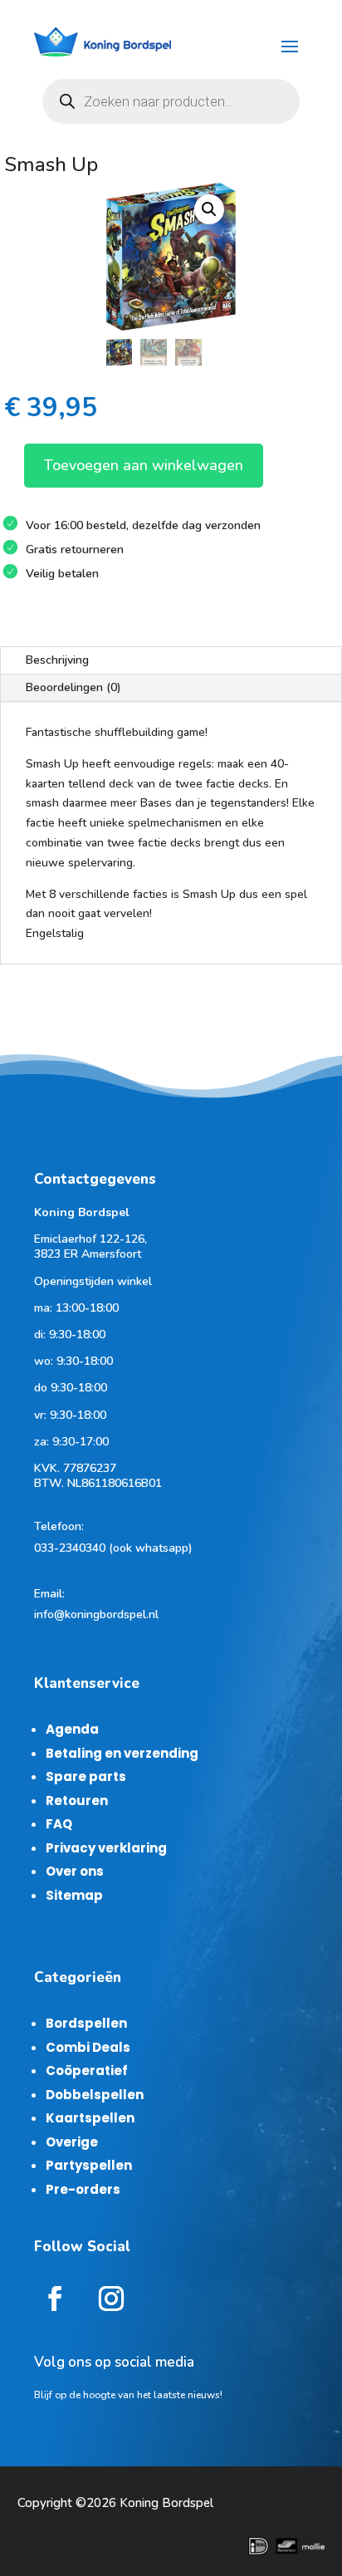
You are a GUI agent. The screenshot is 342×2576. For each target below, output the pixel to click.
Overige (72, 2142)
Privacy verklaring (106, 1848)
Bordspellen (86, 2023)
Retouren (77, 1801)
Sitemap (74, 1895)
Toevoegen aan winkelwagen (144, 465)
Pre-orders (83, 2189)
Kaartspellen (90, 2118)
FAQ (59, 1824)
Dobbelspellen (95, 2095)
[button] (209, 209)
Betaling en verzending (122, 1753)
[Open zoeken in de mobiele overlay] (171, 101)
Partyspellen (89, 2165)
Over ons (75, 1871)
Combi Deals (88, 2047)
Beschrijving (57, 660)
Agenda (72, 1729)
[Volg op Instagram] (111, 2299)
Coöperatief (87, 2071)
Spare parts (86, 1776)
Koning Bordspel (166, 2503)
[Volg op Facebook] (55, 2299)
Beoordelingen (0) (73, 687)
